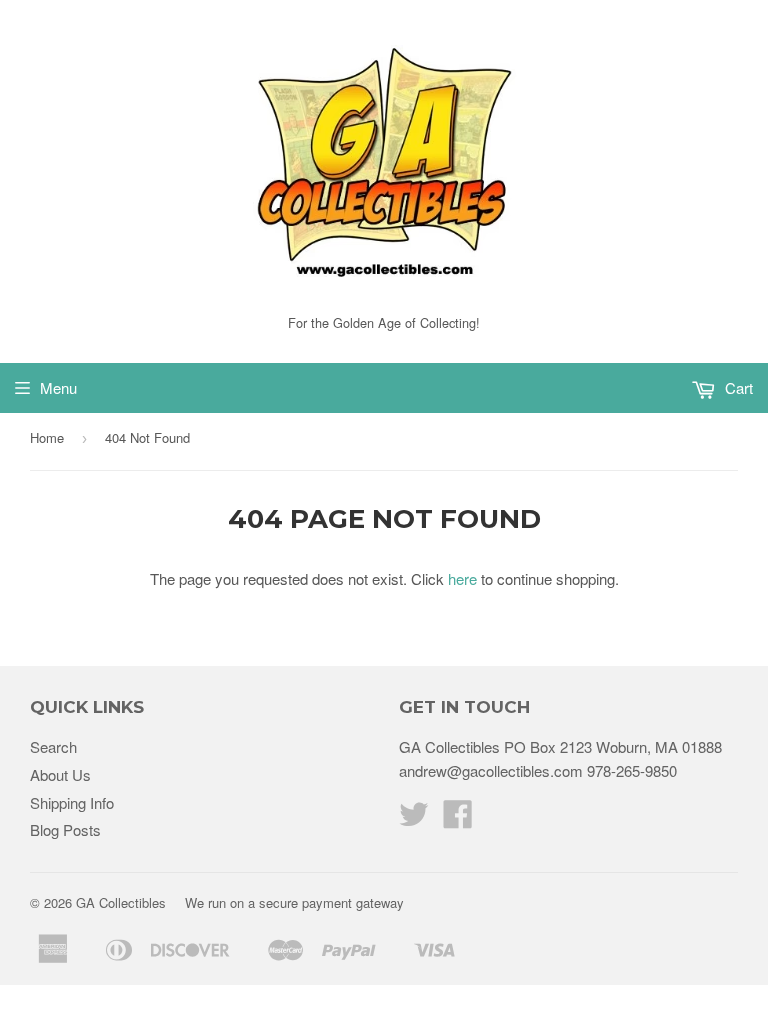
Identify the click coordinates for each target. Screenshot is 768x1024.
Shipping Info (72, 802)
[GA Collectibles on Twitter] (414, 819)
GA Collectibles (121, 902)
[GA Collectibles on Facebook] (458, 819)
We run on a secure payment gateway (294, 902)
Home (47, 437)
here (462, 578)
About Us (60, 774)
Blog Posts (65, 829)
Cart (737, 387)
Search (53, 746)
